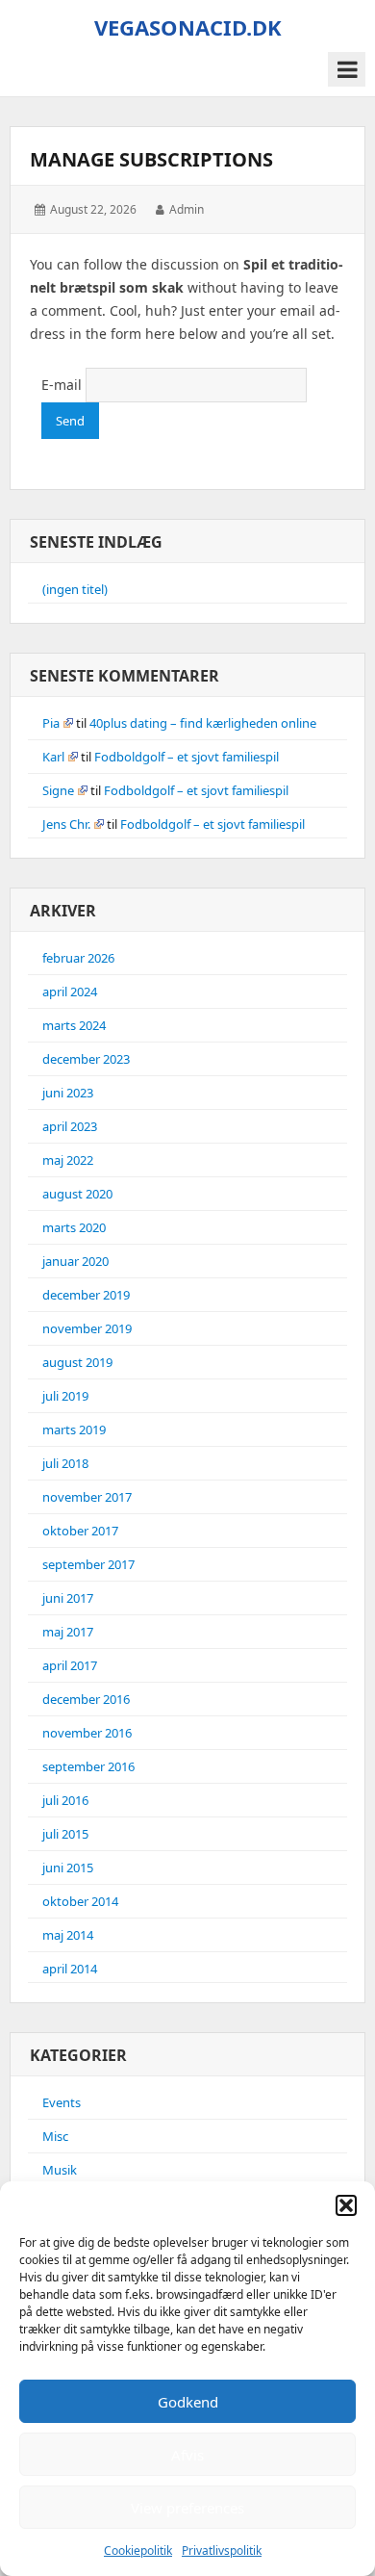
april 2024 (70, 992)
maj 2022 (68, 1160)
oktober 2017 (80, 1531)
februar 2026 (78, 958)
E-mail (62, 385)
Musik (60, 2170)
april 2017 (70, 1665)
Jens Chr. (66, 824)
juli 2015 (65, 1834)
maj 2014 (68, 1935)
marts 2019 (74, 1430)
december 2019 (86, 1295)
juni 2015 (68, 1868)
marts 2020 (74, 1227)
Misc (55, 2136)
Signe (58, 790)
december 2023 (86, 1059)
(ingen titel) (75, 589)
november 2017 (87, 1497)
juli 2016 (65, 1800)
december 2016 (86, 1699)
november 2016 (87, 1733)
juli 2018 (65, 1463)
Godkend (188, 2402)
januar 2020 (75, 1261)
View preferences (187, 2508)
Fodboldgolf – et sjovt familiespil (187, 757)
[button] (346, 2205)
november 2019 (87, 1328)
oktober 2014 (80, 1901)
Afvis (187, 2455)
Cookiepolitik (138, 2550)
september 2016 (88, 1766)
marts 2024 (74, 1025)
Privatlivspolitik (222, 2550)
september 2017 (88, 1564)
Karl (53, 757)
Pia (51, 723)
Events (62, 2102)
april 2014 (70, 1969)
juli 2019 (65, 1396)
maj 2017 (68, 1632)
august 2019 (77, 1362)
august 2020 (77, 1194)
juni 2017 (68, 1598)
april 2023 (70, 1126)
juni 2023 (68, 1093)
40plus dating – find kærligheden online (203, 723)
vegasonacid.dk (188, 27)
